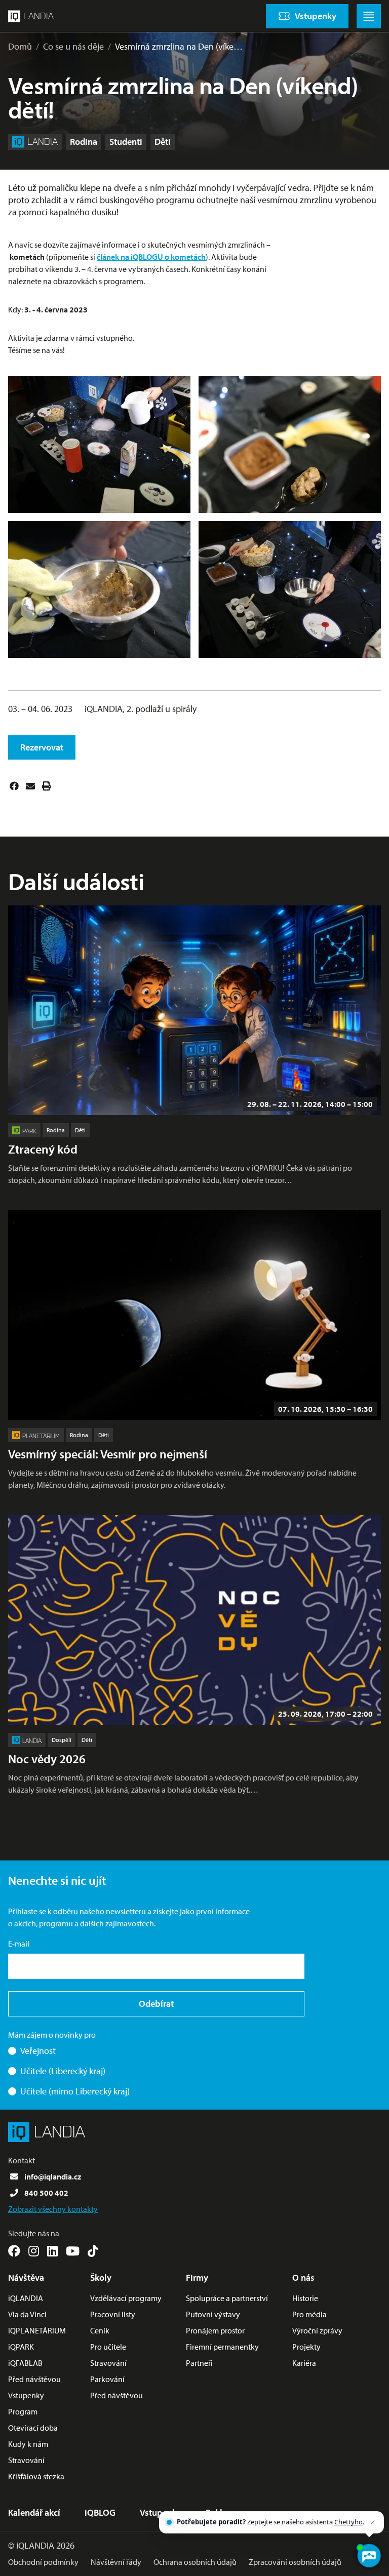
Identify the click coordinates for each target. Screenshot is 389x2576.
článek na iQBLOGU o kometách (151, 257)
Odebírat (156, 2004)
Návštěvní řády (116, 2562)
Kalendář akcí (34, 2512)
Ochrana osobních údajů (195, 2562)
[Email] (30, 786)
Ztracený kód (43, 1149)
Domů (20, 46)
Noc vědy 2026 (47, 1759)
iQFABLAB (25, 2363)
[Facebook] (14, 786)
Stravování (26, 2460)
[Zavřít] (373, 2522)
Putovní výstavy (213, 2314)
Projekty (306, 2347)
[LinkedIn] (52, 2251)
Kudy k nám (28, 2444)
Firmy (197, 2277)
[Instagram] (34, 2251)
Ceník (100, 2330)
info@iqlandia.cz (53, 2176)
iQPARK (21, 2347)
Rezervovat (42, 747)
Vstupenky (26, 2395)
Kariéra (304, 2363)
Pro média (309, 2314)
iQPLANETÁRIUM (37, 2330)
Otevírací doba (33, 2428)
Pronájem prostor (215, 2330)
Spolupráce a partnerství (227, 2298)
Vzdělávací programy (126, 2298)
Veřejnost (38, 2051)
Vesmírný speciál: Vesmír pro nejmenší (108, 1454)
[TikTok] (93, 2251)
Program (23, 2411)
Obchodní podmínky (43, 2562)
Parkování (107, 2379)
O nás (303, 2277)
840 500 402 (46, 2193)
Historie (305, 2298)
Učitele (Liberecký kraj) (63, 2071)
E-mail (19, 1944)
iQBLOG (100, 2512)
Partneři (199, 2363)
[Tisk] (47, 786)
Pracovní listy (113, 2314)
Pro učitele (108, 2347)
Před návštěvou (34, 2379)
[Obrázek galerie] (99, 445)
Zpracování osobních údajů (295, 2562)
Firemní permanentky (222, 2347)
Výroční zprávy (317, 2330)
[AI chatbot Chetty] (369, 2556)
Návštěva (26, 2277)
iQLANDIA (26, 2298)
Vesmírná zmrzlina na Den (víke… (179, 46)
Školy (101, 2277)
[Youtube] (73, 2251)
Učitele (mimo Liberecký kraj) (75, 2091)
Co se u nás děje (73, 46)
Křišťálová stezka (36, 2476)
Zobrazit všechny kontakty (53, 2209)
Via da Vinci (27, 2314)
